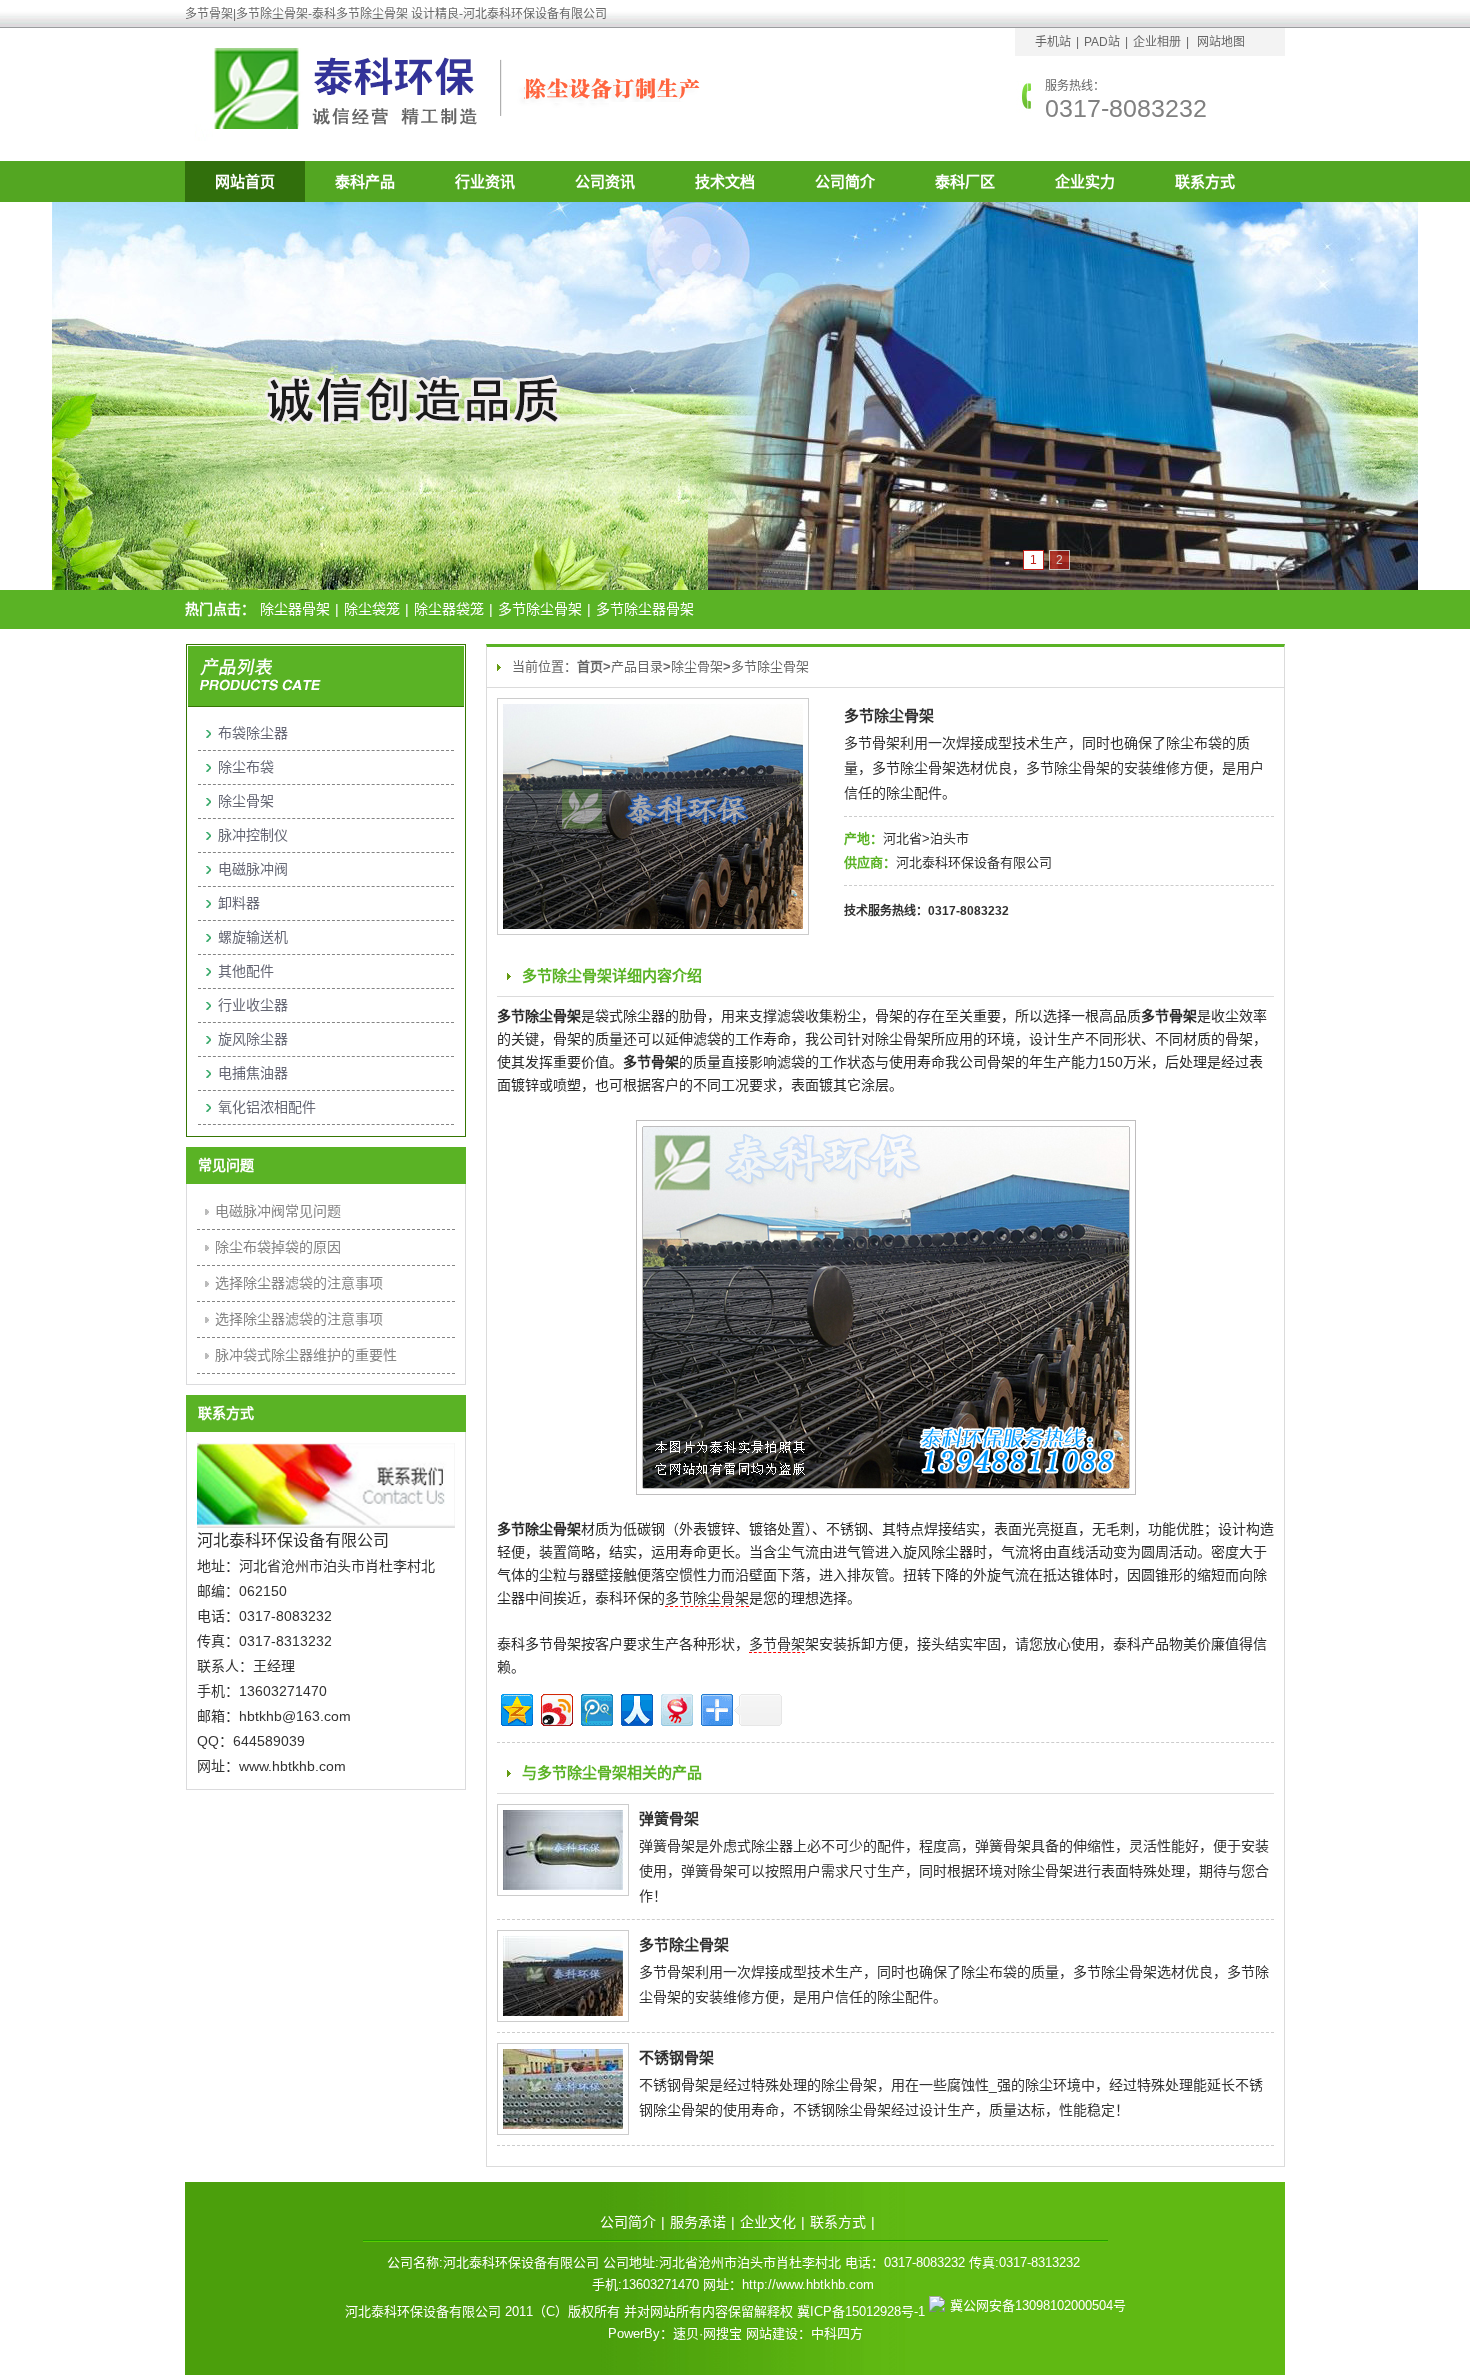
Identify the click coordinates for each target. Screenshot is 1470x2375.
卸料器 (239, 903)
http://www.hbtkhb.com (808, 2284)
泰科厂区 (965, 181)
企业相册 (1157, 42)
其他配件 (246, 971)
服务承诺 (698, 2222)
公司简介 (845, 181)
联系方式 (1205, 181)
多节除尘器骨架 (645, 609)
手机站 (1053, 42)
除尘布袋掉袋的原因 (278, 1247)
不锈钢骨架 (676, 2057)
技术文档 (725, 181)
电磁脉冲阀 (253, 869)
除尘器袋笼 (449, 609)
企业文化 (768, 2222)
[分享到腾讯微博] (595, 1707)
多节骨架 (777, 1644)
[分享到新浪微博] (555, 1707)
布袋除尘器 (253, 733)
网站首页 (245, 181)
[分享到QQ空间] (515, 1707)
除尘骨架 (697, 666)
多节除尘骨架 (540, 609)
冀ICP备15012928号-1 (861, 2311)
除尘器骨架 (295, 609)
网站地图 (1221, 42)
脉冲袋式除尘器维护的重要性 (306, 1355)
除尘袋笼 (372, 609)
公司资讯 (605, 181)
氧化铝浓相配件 (267, 1107)
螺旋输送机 (253, 937)
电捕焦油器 (253, 1073)
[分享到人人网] (635, 1707)
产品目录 (637, 666)
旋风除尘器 (253, 1039)
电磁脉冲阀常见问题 (278, 1211)
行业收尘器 (253, 1005)
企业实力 (1085, 181)
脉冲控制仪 (253, 835)
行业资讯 (485, 181)
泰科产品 (365, 181)
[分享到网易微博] (675, 1707)
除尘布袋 (246, 767)
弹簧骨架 (669, 1818)
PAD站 (1102, 42)
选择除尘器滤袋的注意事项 (299, 1283)
